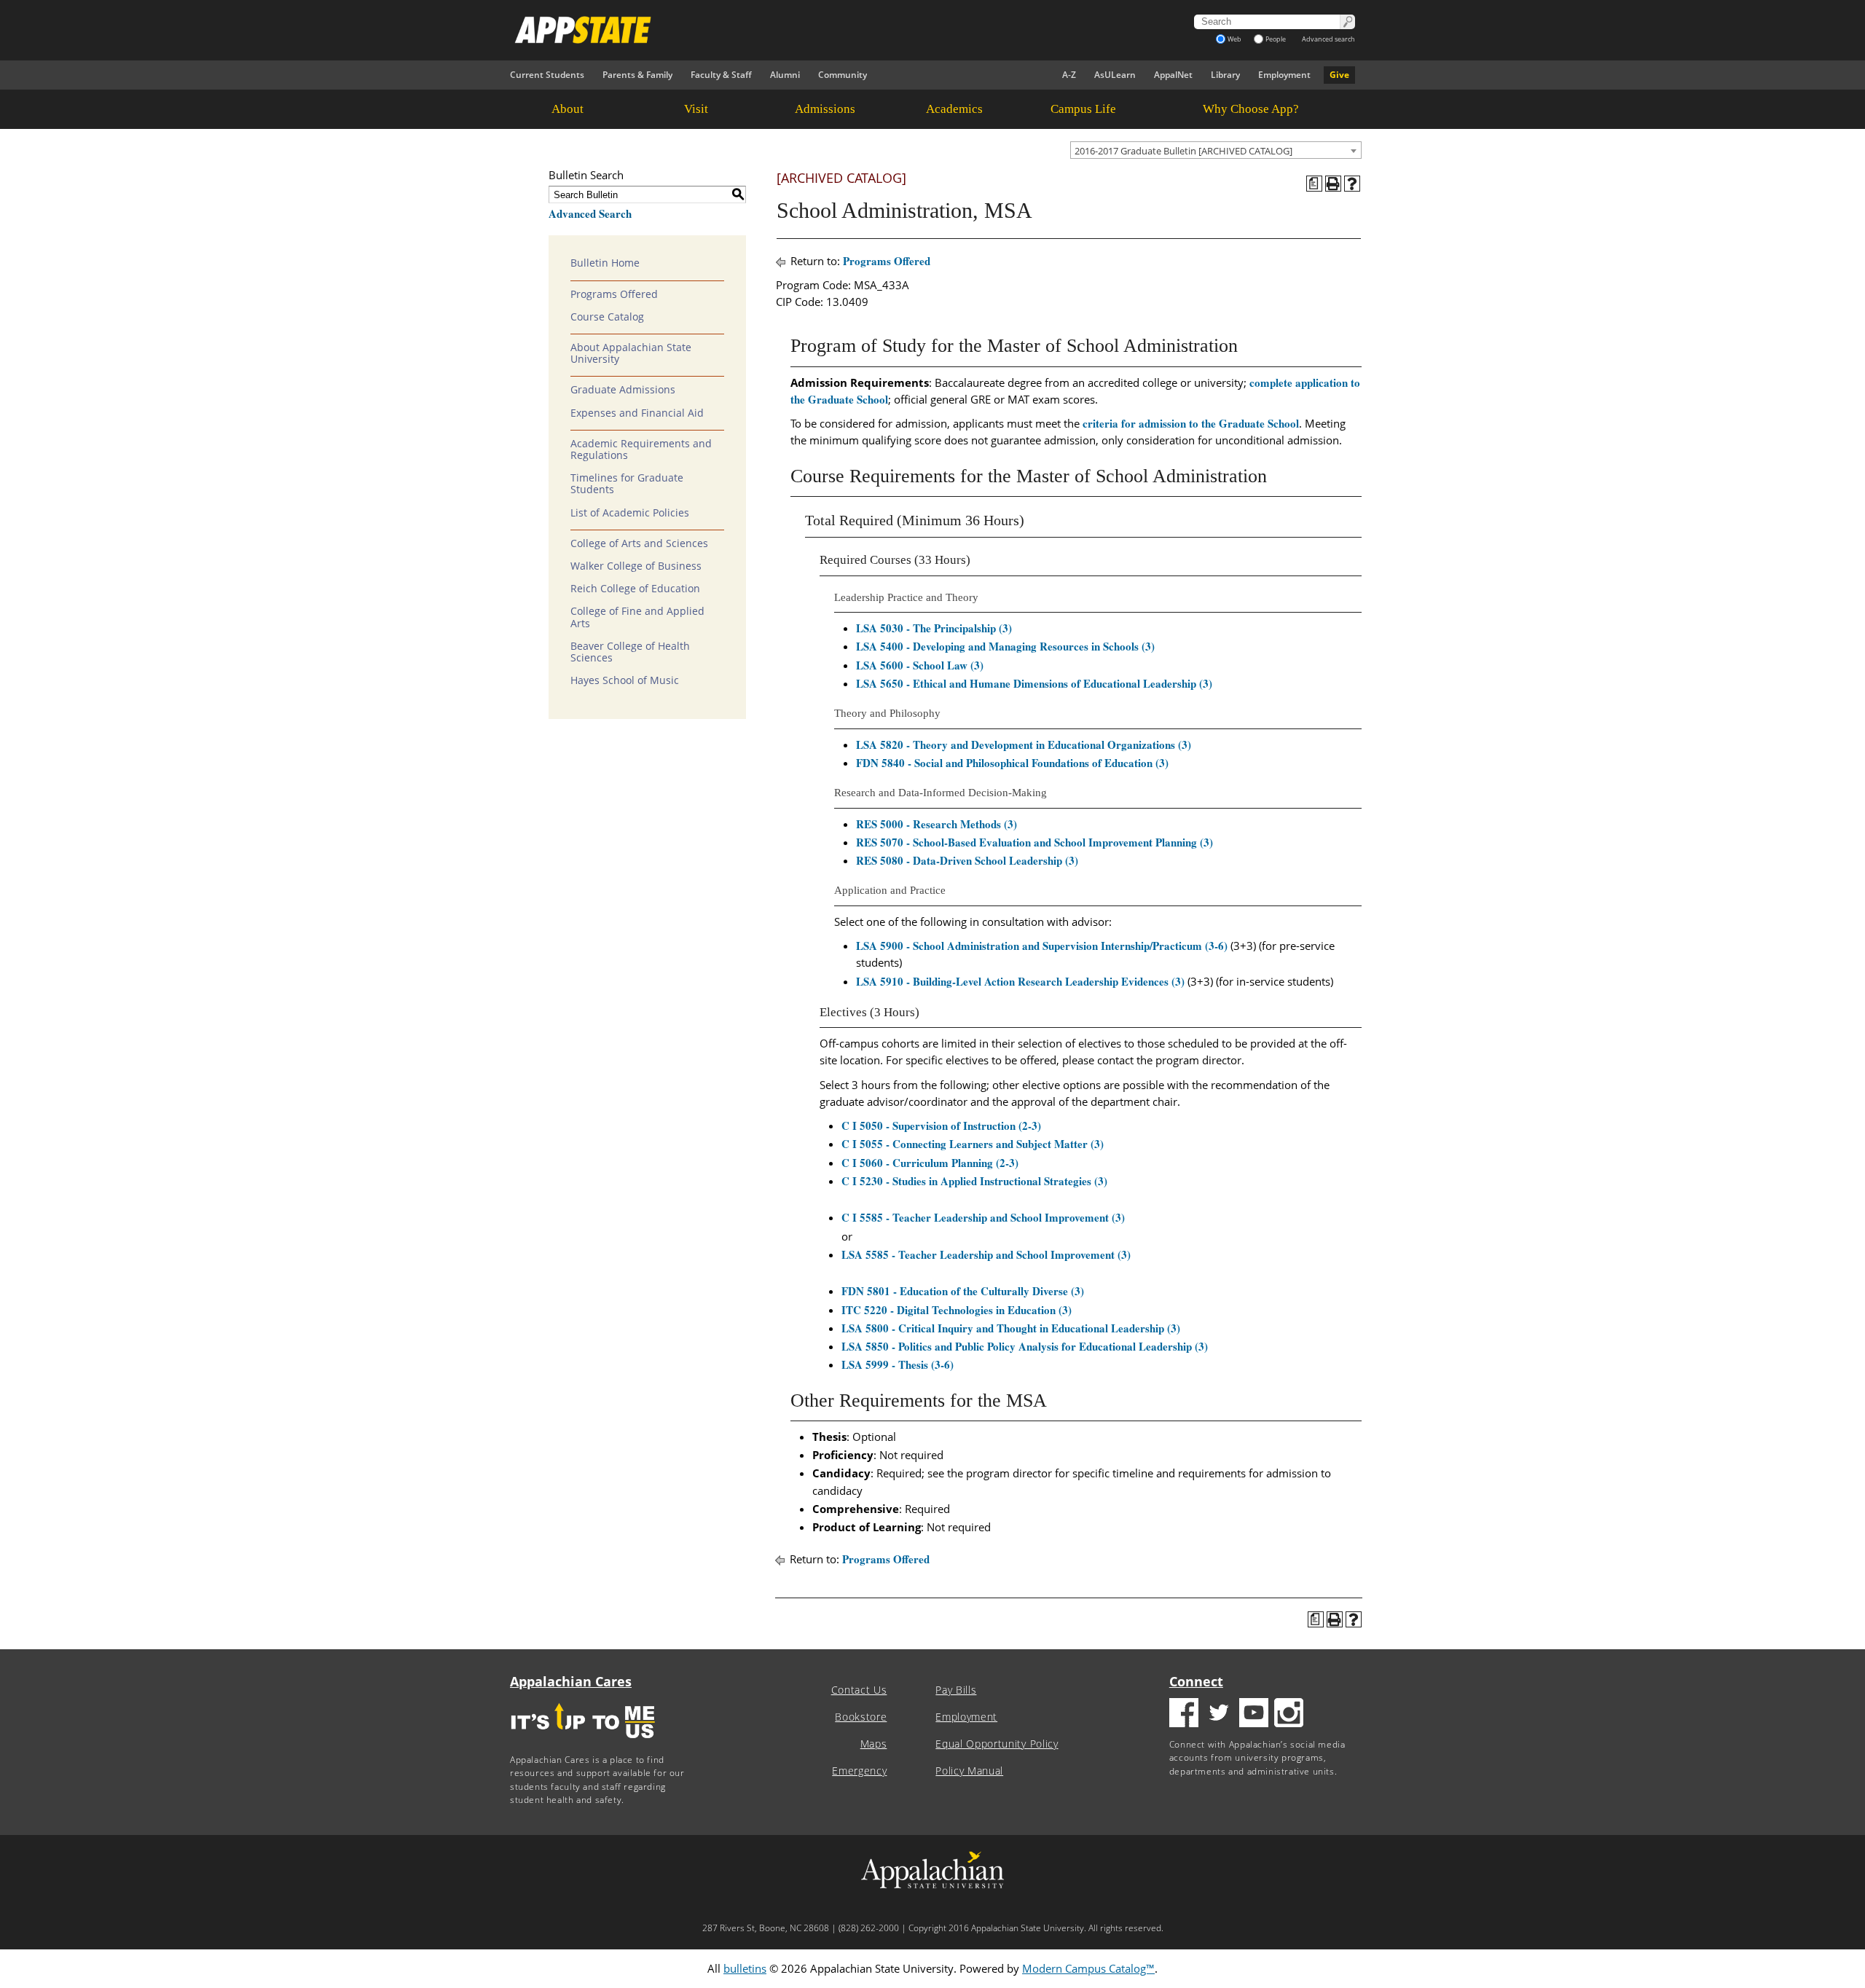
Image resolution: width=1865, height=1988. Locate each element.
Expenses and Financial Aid (637, 413)
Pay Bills (956, 1690)
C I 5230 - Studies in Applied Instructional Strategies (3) (974, 1181)
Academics (954, 109)
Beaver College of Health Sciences (630, 652)
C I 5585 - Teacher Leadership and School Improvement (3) (983, 1217)
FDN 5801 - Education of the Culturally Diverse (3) (963, 1291)
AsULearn (1115, 75)
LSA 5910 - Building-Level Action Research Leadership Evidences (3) (1020, 981)
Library (1225, 75)
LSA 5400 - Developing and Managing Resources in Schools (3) (1005, 646)
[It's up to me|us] (583, 1743)
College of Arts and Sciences (639, 543)
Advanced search (1328, 39)
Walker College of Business (636, 566)
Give (1339, 75)
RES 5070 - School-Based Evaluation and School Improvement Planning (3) (1034, 842)
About (568, 109)
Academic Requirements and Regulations (641, 449)
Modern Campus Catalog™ (1088, 1968)
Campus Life (1083, 109)
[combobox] (1216, 150)
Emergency (859, 1771)
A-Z (1069, 75)
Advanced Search (590, 213)
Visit (696, 109)
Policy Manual (969, 1771)
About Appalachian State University (631, 353)
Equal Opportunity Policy (997, 1744)
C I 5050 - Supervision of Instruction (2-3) (941, 1125)
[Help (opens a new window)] (1352, 184)
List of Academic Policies (630, 513)
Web (1234, 39)
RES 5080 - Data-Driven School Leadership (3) (967, 860)
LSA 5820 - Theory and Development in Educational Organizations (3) (1024, 744)
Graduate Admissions (623, 390)
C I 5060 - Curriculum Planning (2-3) (930, 1163)
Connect (1196, 1681)
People (1276, 39)
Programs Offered (614, 294)
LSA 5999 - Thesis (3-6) (898, 1364)
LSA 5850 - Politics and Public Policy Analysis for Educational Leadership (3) (1025, 1346)
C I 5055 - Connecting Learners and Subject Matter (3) (973, 1144)
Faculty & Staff (721, 75)
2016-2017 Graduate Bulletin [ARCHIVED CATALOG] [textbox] (1183, 151)
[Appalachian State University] (801, 30)
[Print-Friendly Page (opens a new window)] (1333, 184)
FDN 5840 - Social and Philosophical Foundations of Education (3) (1012, 763)
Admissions (825, 109)
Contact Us (859, 1690)
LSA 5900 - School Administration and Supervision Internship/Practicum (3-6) (1042, 946)
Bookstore (861, 1717)
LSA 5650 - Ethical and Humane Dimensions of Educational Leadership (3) (1034, 683)
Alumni (785, 75)
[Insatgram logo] (1289, 1714)
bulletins (745, 1968)
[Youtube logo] (1254, 1714)
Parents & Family (637, 75)
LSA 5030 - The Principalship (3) (934, 628)
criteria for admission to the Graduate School (1191, 423)
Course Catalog (607, 317)
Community (843, 75)
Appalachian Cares (571, 1681)
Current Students (547, 75)
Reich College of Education (635, 589)
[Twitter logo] (1219, 1714)
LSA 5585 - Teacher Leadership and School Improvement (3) (986, 1254)
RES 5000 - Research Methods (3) (937, 824)
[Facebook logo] (1184, 1714)
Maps (874, 1744)
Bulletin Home (605, 263)
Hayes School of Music (625, 680)
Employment (1284, 75)
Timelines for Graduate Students (627, 484)
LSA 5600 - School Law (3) (920, 665)
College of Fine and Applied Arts (637, 617)
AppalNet (1173, 75)
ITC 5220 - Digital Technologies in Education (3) (957, 1310)
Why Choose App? (1251, 109)
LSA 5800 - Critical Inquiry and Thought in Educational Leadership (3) (1011, 1328)
